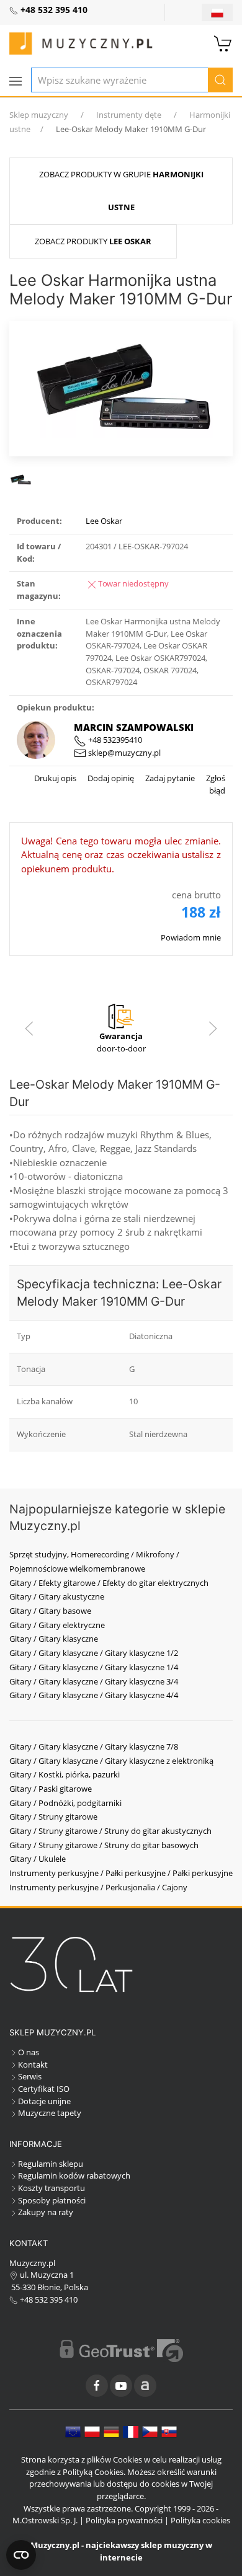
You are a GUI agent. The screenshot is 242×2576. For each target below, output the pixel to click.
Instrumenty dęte (129, 115)
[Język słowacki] (169, 2431)
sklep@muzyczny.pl (123, 753)
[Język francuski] (131, 2431)
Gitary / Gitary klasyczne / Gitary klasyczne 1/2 (94, 1653)
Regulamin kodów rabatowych (74, 2175)
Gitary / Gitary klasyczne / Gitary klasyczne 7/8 (94, 1746)
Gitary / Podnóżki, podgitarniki (65, 1803)
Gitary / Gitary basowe (50, 1611)
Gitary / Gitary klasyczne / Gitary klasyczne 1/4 (94, 1667)
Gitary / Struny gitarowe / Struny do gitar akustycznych (110, 1831)
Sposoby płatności (52, 2200)
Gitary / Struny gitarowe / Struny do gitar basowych (104, 1845)
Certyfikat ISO (44, 2089)
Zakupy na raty (46, 2212)
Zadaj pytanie (169, 778)
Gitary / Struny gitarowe (53, 1817)
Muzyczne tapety (50, 2113)
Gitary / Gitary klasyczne (54, 1639)
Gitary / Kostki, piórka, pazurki (65, 1774)
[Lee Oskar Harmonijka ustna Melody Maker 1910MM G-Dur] (121, 387)
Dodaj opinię (110, 778)
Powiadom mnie (191, 937)
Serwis (30, 2076)
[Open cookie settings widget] (21, 2555)
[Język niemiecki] (111, 2431)
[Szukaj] (220, 80)
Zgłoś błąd (215, 784)
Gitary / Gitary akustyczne (57, 1596)
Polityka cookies (200, 2520)
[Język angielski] (73, 2431)
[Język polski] (92, 2431)
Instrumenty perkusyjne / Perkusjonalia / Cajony (98, 1887)
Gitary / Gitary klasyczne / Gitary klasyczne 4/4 (94, 1695)
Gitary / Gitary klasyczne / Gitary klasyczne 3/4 (94, 1681)
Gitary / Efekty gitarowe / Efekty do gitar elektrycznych (109, 1583)
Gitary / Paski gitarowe (51, 1789)
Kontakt (33, 2065)
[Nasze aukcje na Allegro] (145, 2386)
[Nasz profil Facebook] (97, 2386)
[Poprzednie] (29, 1029)
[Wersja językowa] (217, 12)
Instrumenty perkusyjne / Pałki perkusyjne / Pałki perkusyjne (121, 1873)
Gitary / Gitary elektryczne (57, 1625)
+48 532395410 (114, 740)
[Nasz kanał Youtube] (121, 2386)
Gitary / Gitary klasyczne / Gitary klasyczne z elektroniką (111, 1761)
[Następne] (213, 1029)
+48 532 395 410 (48, 2299)
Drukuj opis (55, 778)
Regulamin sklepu (51, 2164)
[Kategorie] (16, 81)
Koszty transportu (52, 2188)
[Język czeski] (150, 2431)
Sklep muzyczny (39, 115)
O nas (29, 2052)
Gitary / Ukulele (38, 1859)
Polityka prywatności (124, 2520)
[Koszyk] (223, 42)
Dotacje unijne (44, 2101)
